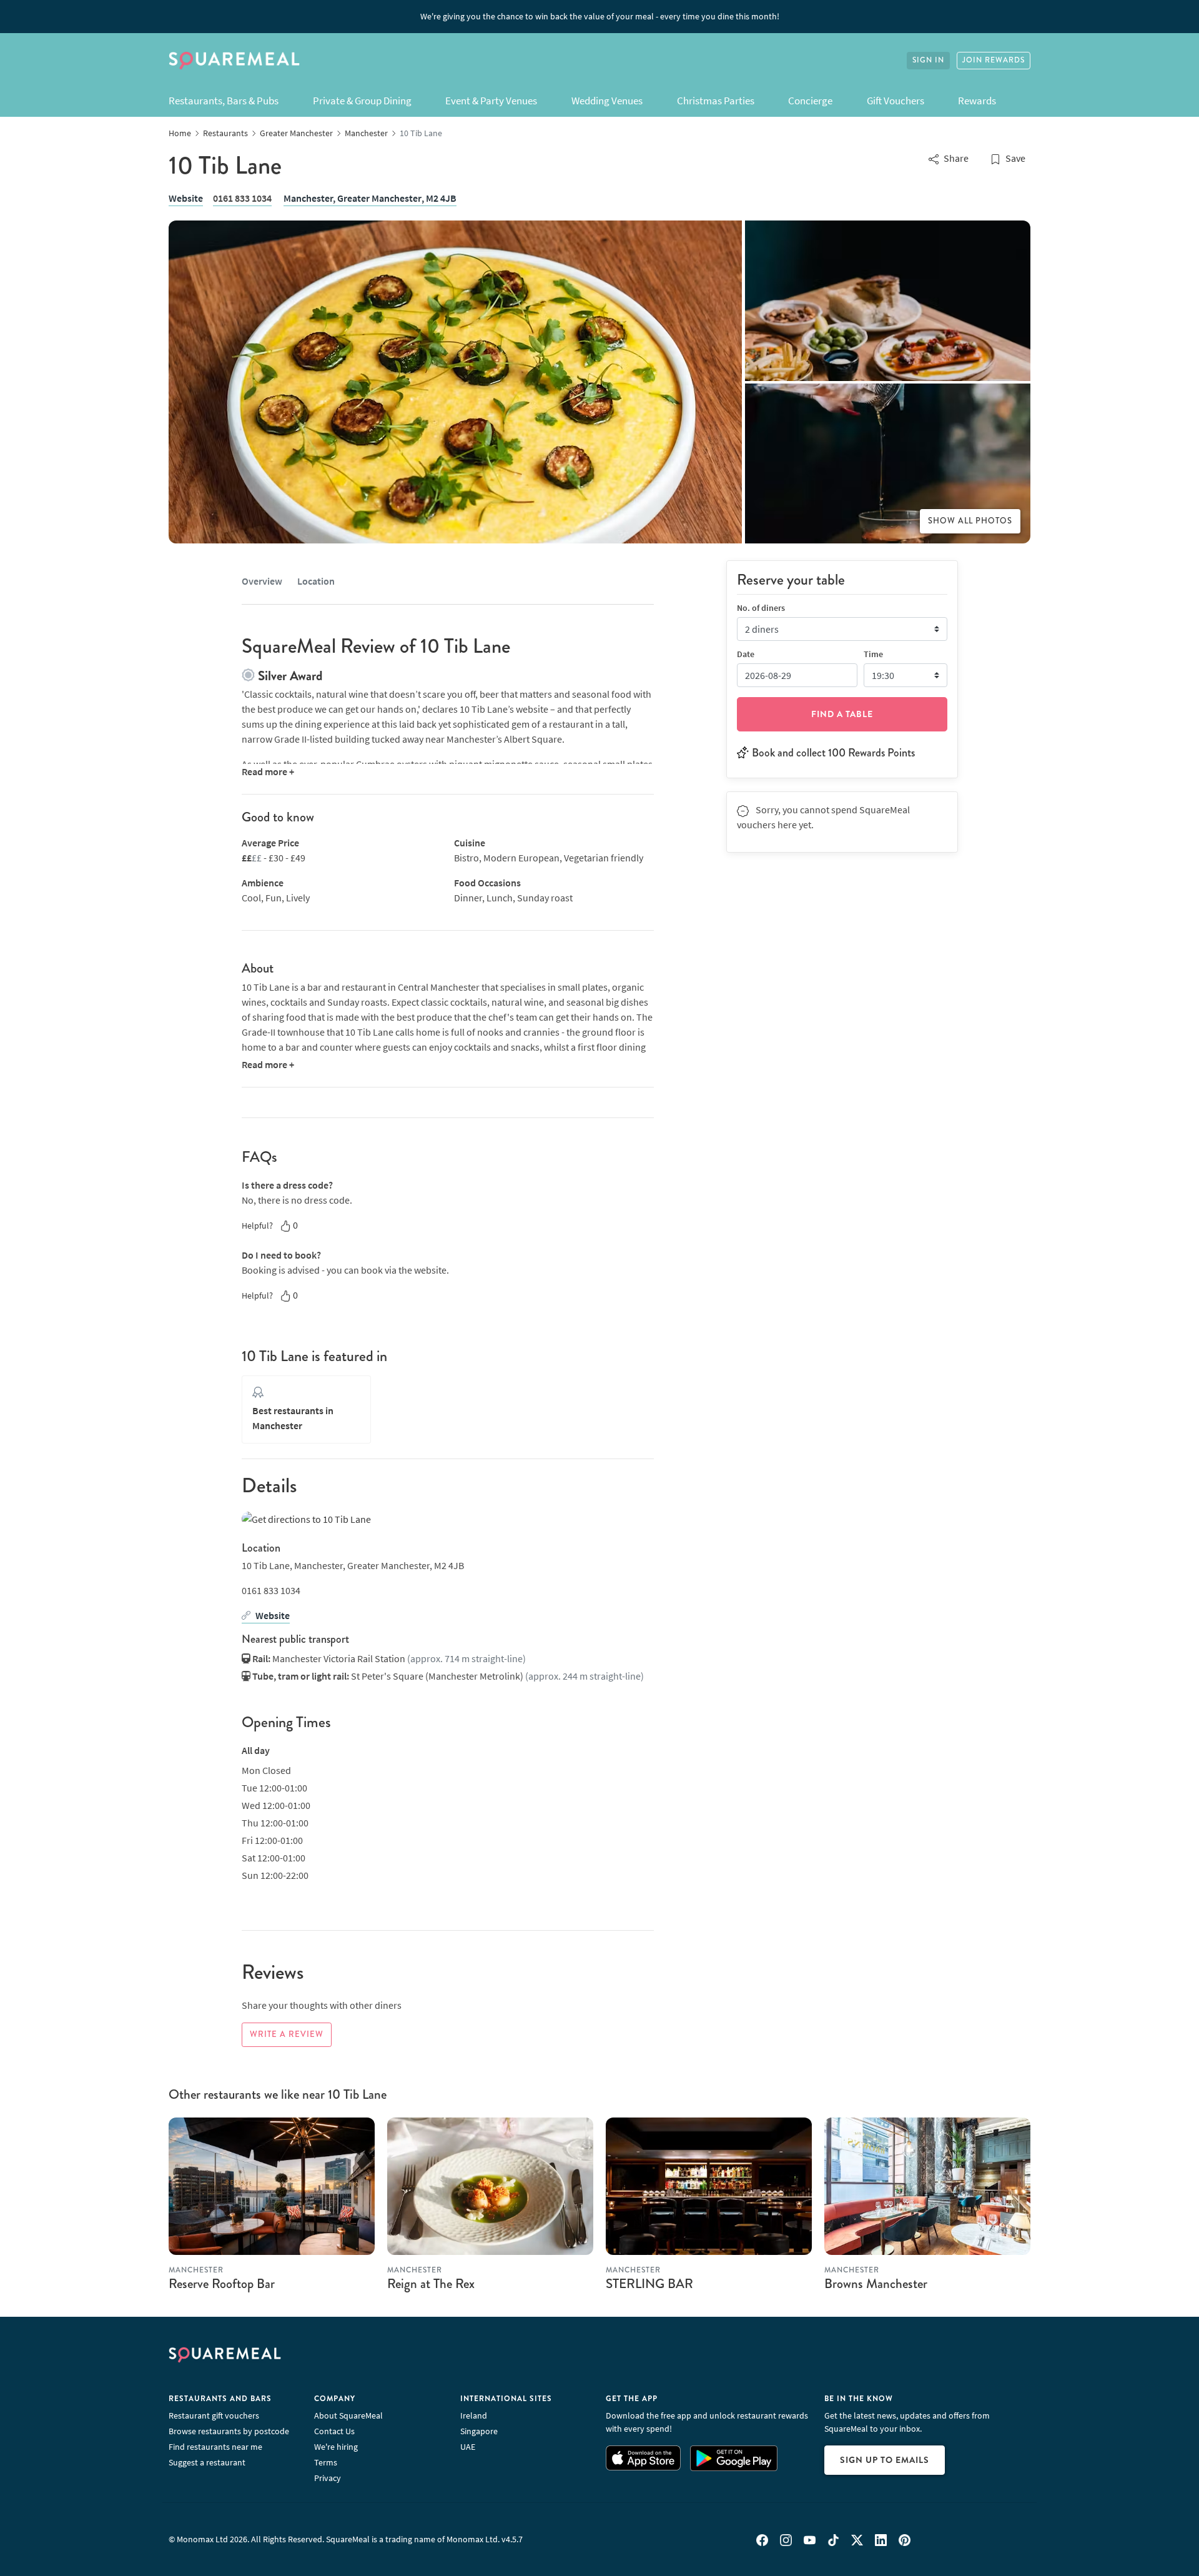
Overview (262, 581)
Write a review (287, 2034)
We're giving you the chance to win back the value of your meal (600, 16)
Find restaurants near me (215, 2447)
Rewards (977, 101)
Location (316, 581)
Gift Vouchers (896, 101)
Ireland (474, 2415)
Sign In (928, 60)
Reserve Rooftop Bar (222, 2284)
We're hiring (336, 2447)
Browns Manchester (876, 2284)
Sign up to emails (885, 2460)
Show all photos (970, 521)
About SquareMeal (348, 2415)
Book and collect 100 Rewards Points (833, 752)
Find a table (842, 713)
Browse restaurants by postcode (229, 2431)
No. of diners (761, 607)
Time (873, 653)
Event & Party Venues (491, 101)
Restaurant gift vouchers (214, 2415)
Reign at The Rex (431, 2284)
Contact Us (334, 2431)
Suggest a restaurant (207, 2462)
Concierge (810, 101)
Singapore (479, 2431)
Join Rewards (994, 60)
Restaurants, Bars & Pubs (224, 101)
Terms (326, 2462)
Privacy (328, 2478)
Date (746, 653)
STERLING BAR (649, 2284)
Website (186, 198)
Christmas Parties (716, 101)
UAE (468, 2447)
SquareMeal (234, 61)
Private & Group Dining (362, 101)
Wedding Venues (607, 101)
